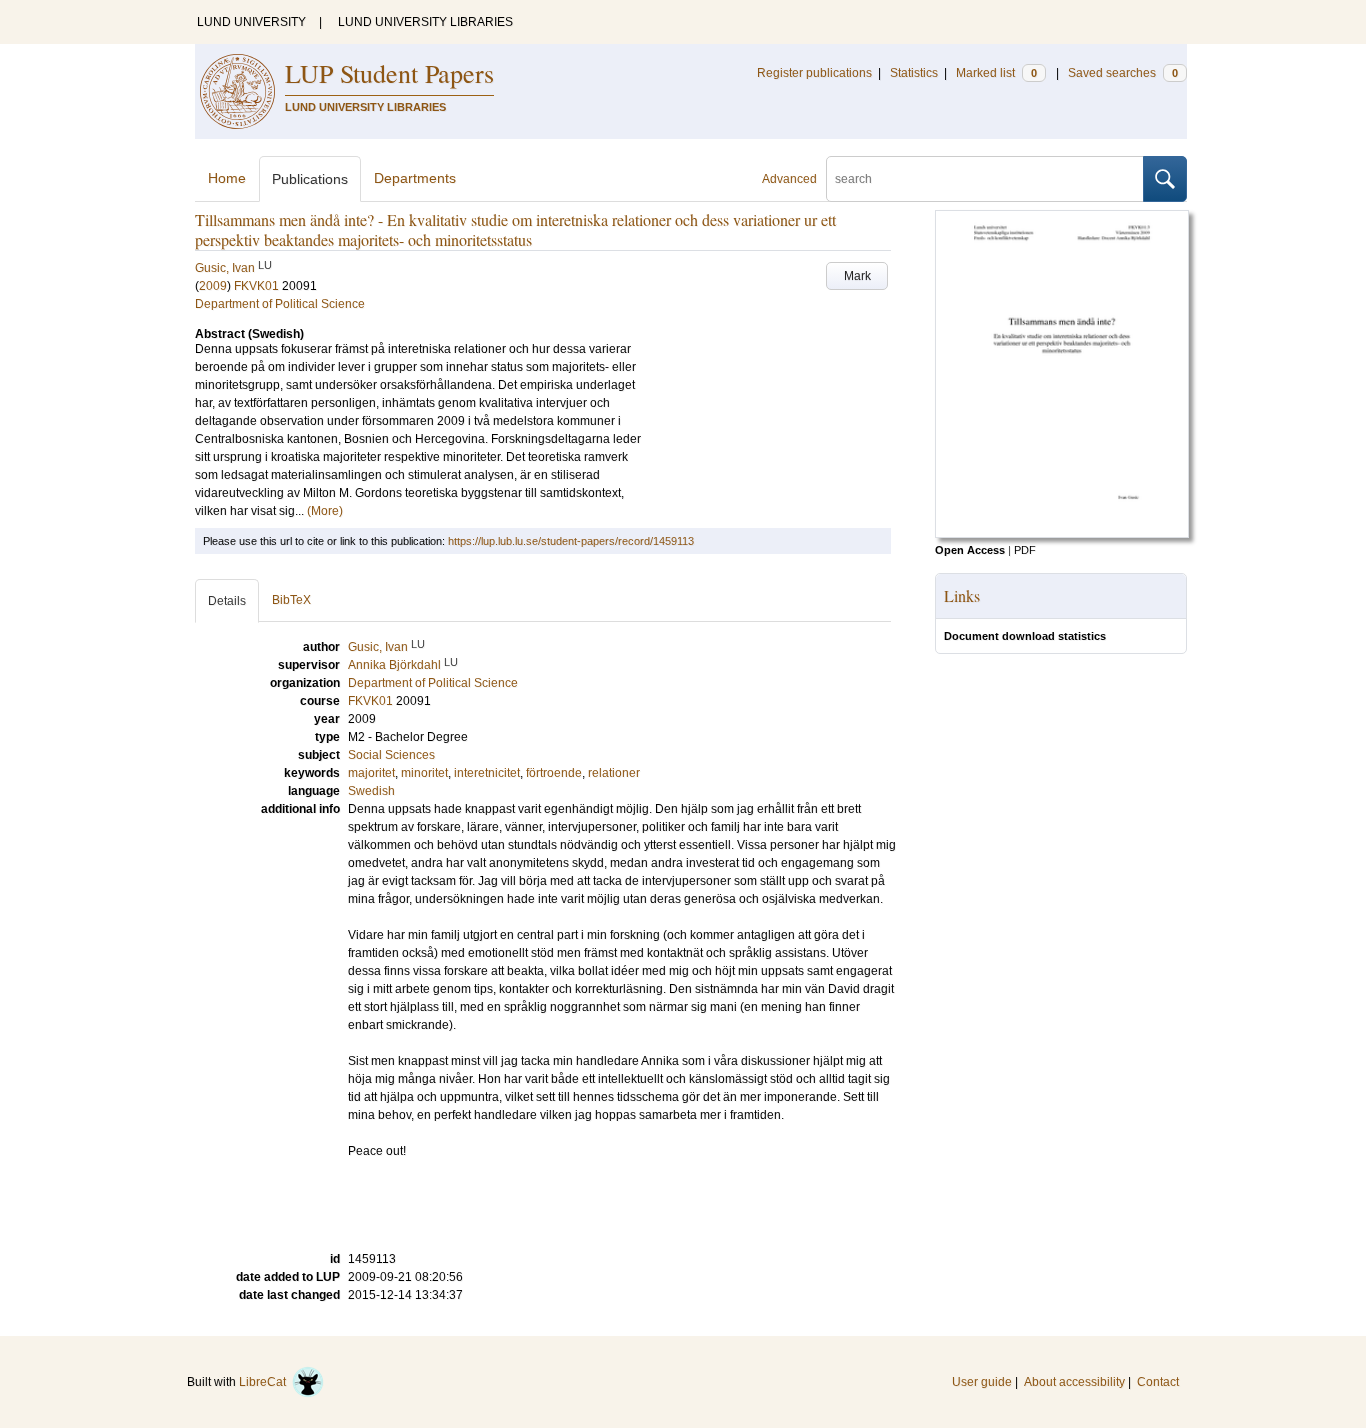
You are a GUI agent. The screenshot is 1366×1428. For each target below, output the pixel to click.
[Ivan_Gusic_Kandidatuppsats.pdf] (1062, 534)
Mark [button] (857, 276)
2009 (213, 286)
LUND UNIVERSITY (251, 22)
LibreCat (265, 1382)
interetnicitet (487, 773)
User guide (982, 1382)
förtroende (554, 773)
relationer (614, 773)
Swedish (371, 791)
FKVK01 (256, 286)
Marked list (996, 73)
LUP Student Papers (389, 73)
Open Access (970, 550)
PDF (1025, 550)
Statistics (914, 73)
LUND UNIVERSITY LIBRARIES (425, 22)
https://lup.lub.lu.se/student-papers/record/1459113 (571, 541)
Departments (415, 178)
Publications (310, 179)
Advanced (789, 179)
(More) (325, 511)
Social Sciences (391, 755)
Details (227, 601)
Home (227, 178)
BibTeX (291, 600)
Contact (1158, 1382)
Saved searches (1123, 73)
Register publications (814, 73)
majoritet (371, 773)
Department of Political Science (280, 304)
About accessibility (1074, 1382)
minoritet (424, 773)
